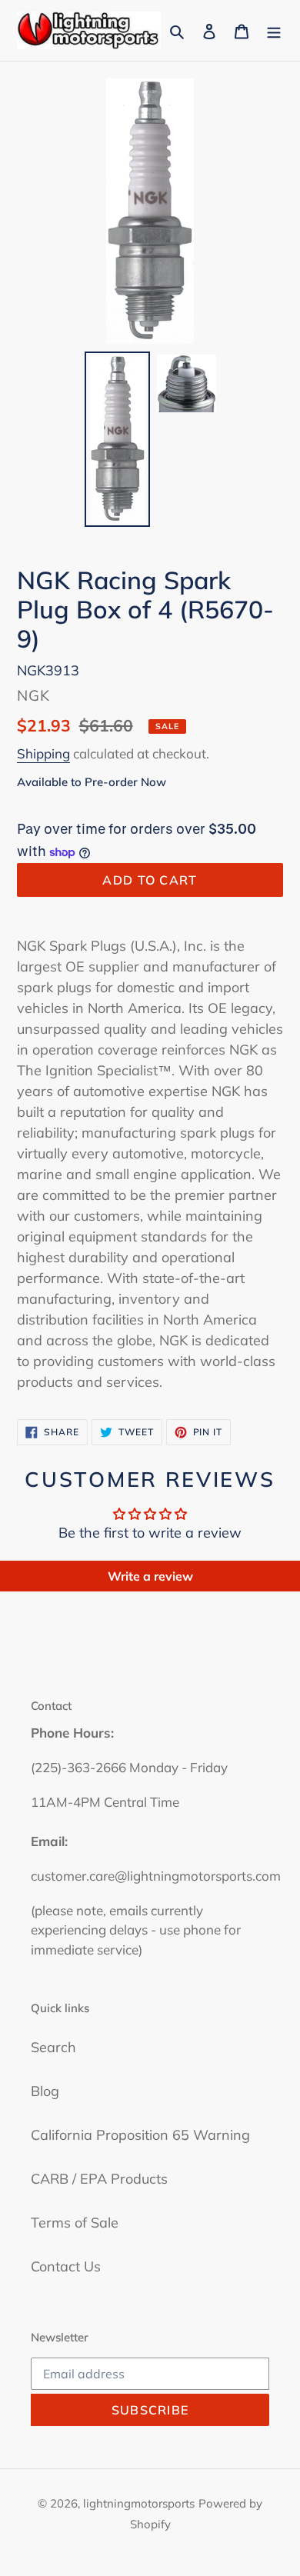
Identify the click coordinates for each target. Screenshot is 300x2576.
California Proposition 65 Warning (140, 2135)
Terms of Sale (75, 2223)
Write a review (150, 1576)
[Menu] (274, 30)
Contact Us (66, 2266)
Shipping (43, 753)
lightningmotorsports (139, 2503)
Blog (45, 2091)
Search (53, 2047)
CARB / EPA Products (99, 2179)
